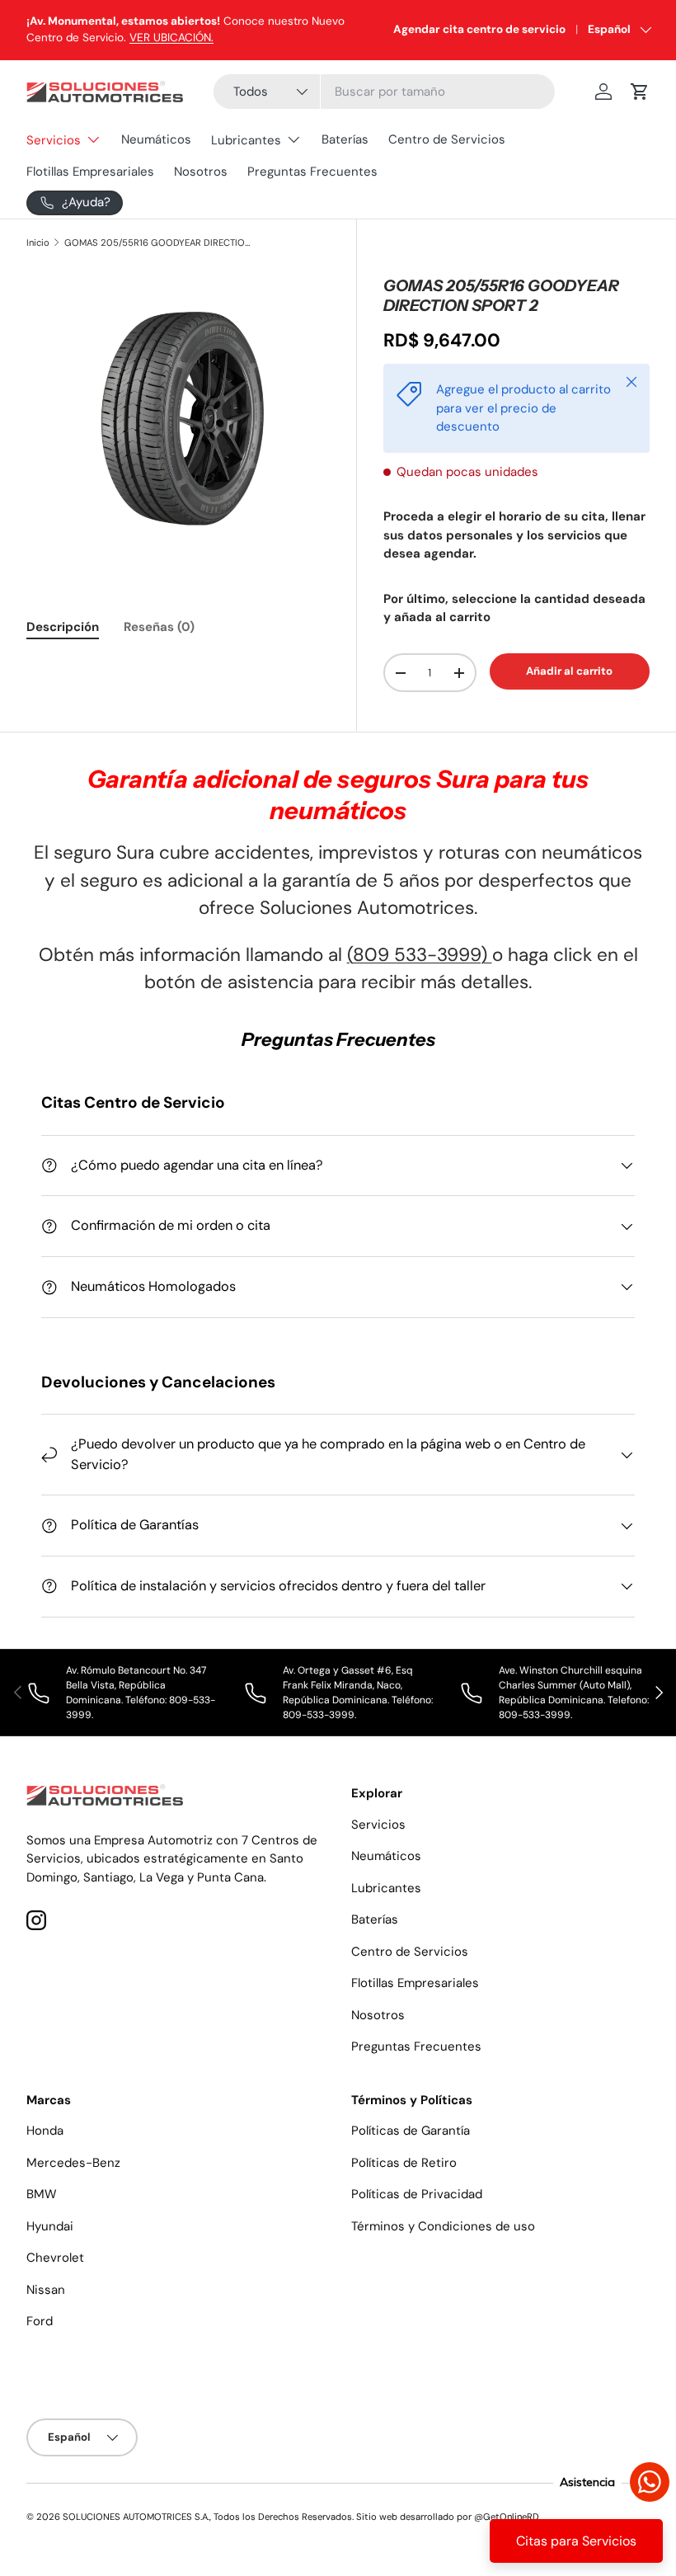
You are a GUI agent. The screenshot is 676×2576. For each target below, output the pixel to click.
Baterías (345, 139)
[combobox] (384, 92)
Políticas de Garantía (411, 2131)
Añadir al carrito (569, 671)
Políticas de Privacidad (417, 2194)
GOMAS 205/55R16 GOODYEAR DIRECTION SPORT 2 (157, 243)
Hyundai (50, 2226)
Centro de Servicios (447, 139)
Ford (40, 2321)
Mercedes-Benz (73, 2163)
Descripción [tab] (63, 627)
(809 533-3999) (420, 955)
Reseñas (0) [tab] (159, 627)
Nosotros (201, 172)
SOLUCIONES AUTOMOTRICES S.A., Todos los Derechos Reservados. (208, 2517)
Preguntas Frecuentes (312, 172)
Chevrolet (55, 2258)
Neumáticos (156, 139)
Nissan (46, 2290)
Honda (45, 2131)
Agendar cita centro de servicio (479, 29)
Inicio (38, 243)
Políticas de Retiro (404, 2163)
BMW (42, 2194)
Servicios (378, 1825)
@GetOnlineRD (507, 2517)
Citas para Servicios (576, 2541)
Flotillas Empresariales (90, 172)
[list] (178, 418)
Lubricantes (386, 1888)
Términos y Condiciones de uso (443, 2226)
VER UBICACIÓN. (171, 38)
